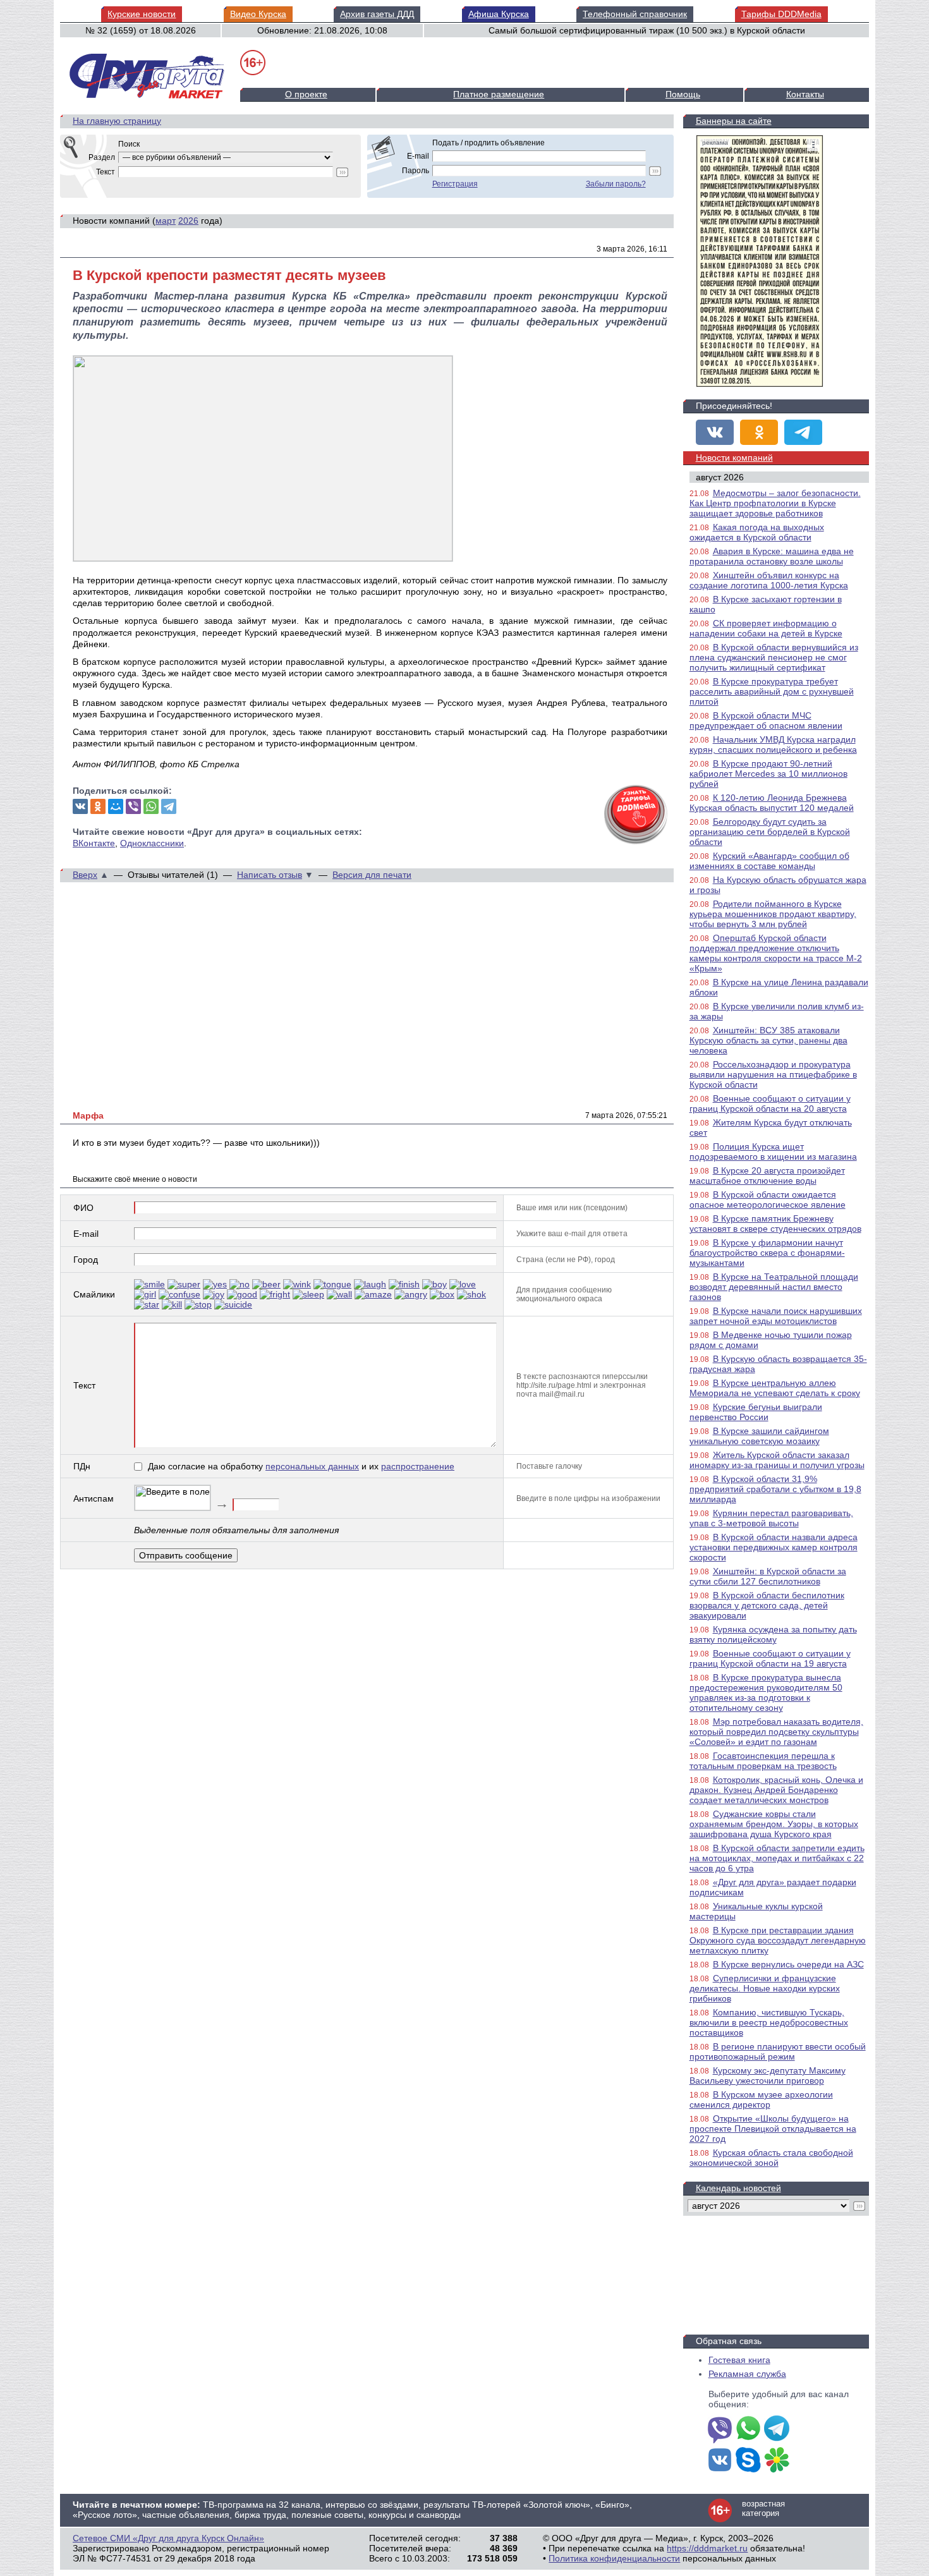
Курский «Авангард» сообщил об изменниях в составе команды (769, 861)
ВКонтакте (94, 843)
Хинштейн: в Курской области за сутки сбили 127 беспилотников (768, 1576)
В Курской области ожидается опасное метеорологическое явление (768, 1200)
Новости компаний (734, 458)
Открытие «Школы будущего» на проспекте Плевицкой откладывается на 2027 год (773, 2129)
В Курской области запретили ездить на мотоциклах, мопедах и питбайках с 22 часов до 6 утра (777, 1858)
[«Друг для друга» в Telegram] (803, 432)
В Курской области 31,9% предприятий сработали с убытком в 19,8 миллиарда (775, 1489)
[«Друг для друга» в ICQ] (777, 2461)
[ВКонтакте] (80, 806)
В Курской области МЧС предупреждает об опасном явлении (766, 720)
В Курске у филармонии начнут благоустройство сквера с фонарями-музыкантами (767, 1253)
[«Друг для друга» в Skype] (748, 2461)
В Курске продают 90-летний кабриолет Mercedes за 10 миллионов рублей (768, 774)
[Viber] (133, 806)
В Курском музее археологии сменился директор (761, 2099)
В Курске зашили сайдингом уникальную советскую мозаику (759, 1436)
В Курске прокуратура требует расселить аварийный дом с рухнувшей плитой (772, 691)
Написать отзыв (270, 875)
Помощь (683, 94)
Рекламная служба (747, 2374)
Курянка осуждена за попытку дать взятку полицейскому (773, 1634)
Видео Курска (258, 14)
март (166, 221)
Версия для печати (372, 875)
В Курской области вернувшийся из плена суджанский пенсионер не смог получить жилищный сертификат (774, 657)
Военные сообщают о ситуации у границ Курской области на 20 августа (770, 1103)
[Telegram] (169, 806)
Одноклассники (152, 843)
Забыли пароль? (616, 184)
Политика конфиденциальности (614, 2558)
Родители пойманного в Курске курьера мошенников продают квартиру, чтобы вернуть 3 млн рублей (773, 914)
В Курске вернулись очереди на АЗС (788, 1964)
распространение (418, 1466)
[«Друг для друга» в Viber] (720, 2429)
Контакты (805, 94)
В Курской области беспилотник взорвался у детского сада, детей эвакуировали (767, 1605)
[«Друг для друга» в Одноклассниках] (759, 432)
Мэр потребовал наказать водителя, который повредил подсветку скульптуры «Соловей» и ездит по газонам (776, 1732)
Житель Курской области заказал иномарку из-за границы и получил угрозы (777, 1460)
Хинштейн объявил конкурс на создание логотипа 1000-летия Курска (769, 580)
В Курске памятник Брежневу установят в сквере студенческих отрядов (775, 1224)
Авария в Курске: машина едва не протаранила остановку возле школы (772, 556)
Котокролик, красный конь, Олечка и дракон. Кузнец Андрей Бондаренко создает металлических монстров (776, 1790)
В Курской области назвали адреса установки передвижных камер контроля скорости (774, 1547)
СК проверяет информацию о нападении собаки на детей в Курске (766, 628)
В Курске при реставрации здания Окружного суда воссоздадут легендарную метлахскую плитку (778, 1940)
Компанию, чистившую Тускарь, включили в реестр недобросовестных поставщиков (769, 2022)
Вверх (85, 875)
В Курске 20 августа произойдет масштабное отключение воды (767, 1176)
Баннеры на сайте (734, 121)
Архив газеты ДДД (377, 14)
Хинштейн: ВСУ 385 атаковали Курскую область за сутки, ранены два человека (768, 1040)
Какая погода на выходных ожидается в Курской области (757, 532)
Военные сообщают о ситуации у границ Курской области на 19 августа (770, 1658)
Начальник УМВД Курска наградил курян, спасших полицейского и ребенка (773, 744)
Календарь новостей (738, 2188)
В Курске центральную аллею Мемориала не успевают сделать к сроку (775, 1388)
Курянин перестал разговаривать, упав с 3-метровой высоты (771, 1518)
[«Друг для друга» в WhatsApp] (748, 2429)
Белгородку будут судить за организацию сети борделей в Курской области (770, 832)
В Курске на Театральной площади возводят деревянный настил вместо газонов (774, 1287)
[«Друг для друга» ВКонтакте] (715, 432)
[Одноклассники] (98, 806)
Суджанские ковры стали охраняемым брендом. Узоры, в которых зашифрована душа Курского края (774, 1824)
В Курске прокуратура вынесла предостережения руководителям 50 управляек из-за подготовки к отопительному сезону (766, 1692)
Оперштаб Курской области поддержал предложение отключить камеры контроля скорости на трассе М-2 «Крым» (776, 953)
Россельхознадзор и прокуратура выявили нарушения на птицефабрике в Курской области (773, 1074)
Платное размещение (499, 94)
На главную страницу (117, 121)
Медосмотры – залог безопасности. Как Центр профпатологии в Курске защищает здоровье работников (775, 503)
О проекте (306, 94)
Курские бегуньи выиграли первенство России (756, 1412)
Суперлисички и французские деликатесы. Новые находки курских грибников (765, 1988)
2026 (188, 221)
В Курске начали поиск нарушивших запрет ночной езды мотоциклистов (776, 1316)
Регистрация (455, 184)
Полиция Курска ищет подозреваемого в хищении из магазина (773, 1151)
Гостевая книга (739, 2360)
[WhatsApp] (151, 806)
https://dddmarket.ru (707, 2548)
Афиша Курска (499, 14)
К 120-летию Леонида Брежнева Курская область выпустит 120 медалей (772, 803)
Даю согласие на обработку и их (301, 1466)
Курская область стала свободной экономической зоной (771, 2158)
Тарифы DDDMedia (781, 14)
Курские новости (142, 14)
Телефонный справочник (635, 14)
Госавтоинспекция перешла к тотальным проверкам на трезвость (763, 1761)
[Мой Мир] (116, 806)
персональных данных (312, 1466)
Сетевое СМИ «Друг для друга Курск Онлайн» (168, 2538)
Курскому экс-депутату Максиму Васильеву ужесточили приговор (768, 2075)
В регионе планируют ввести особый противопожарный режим (778, 2051)
